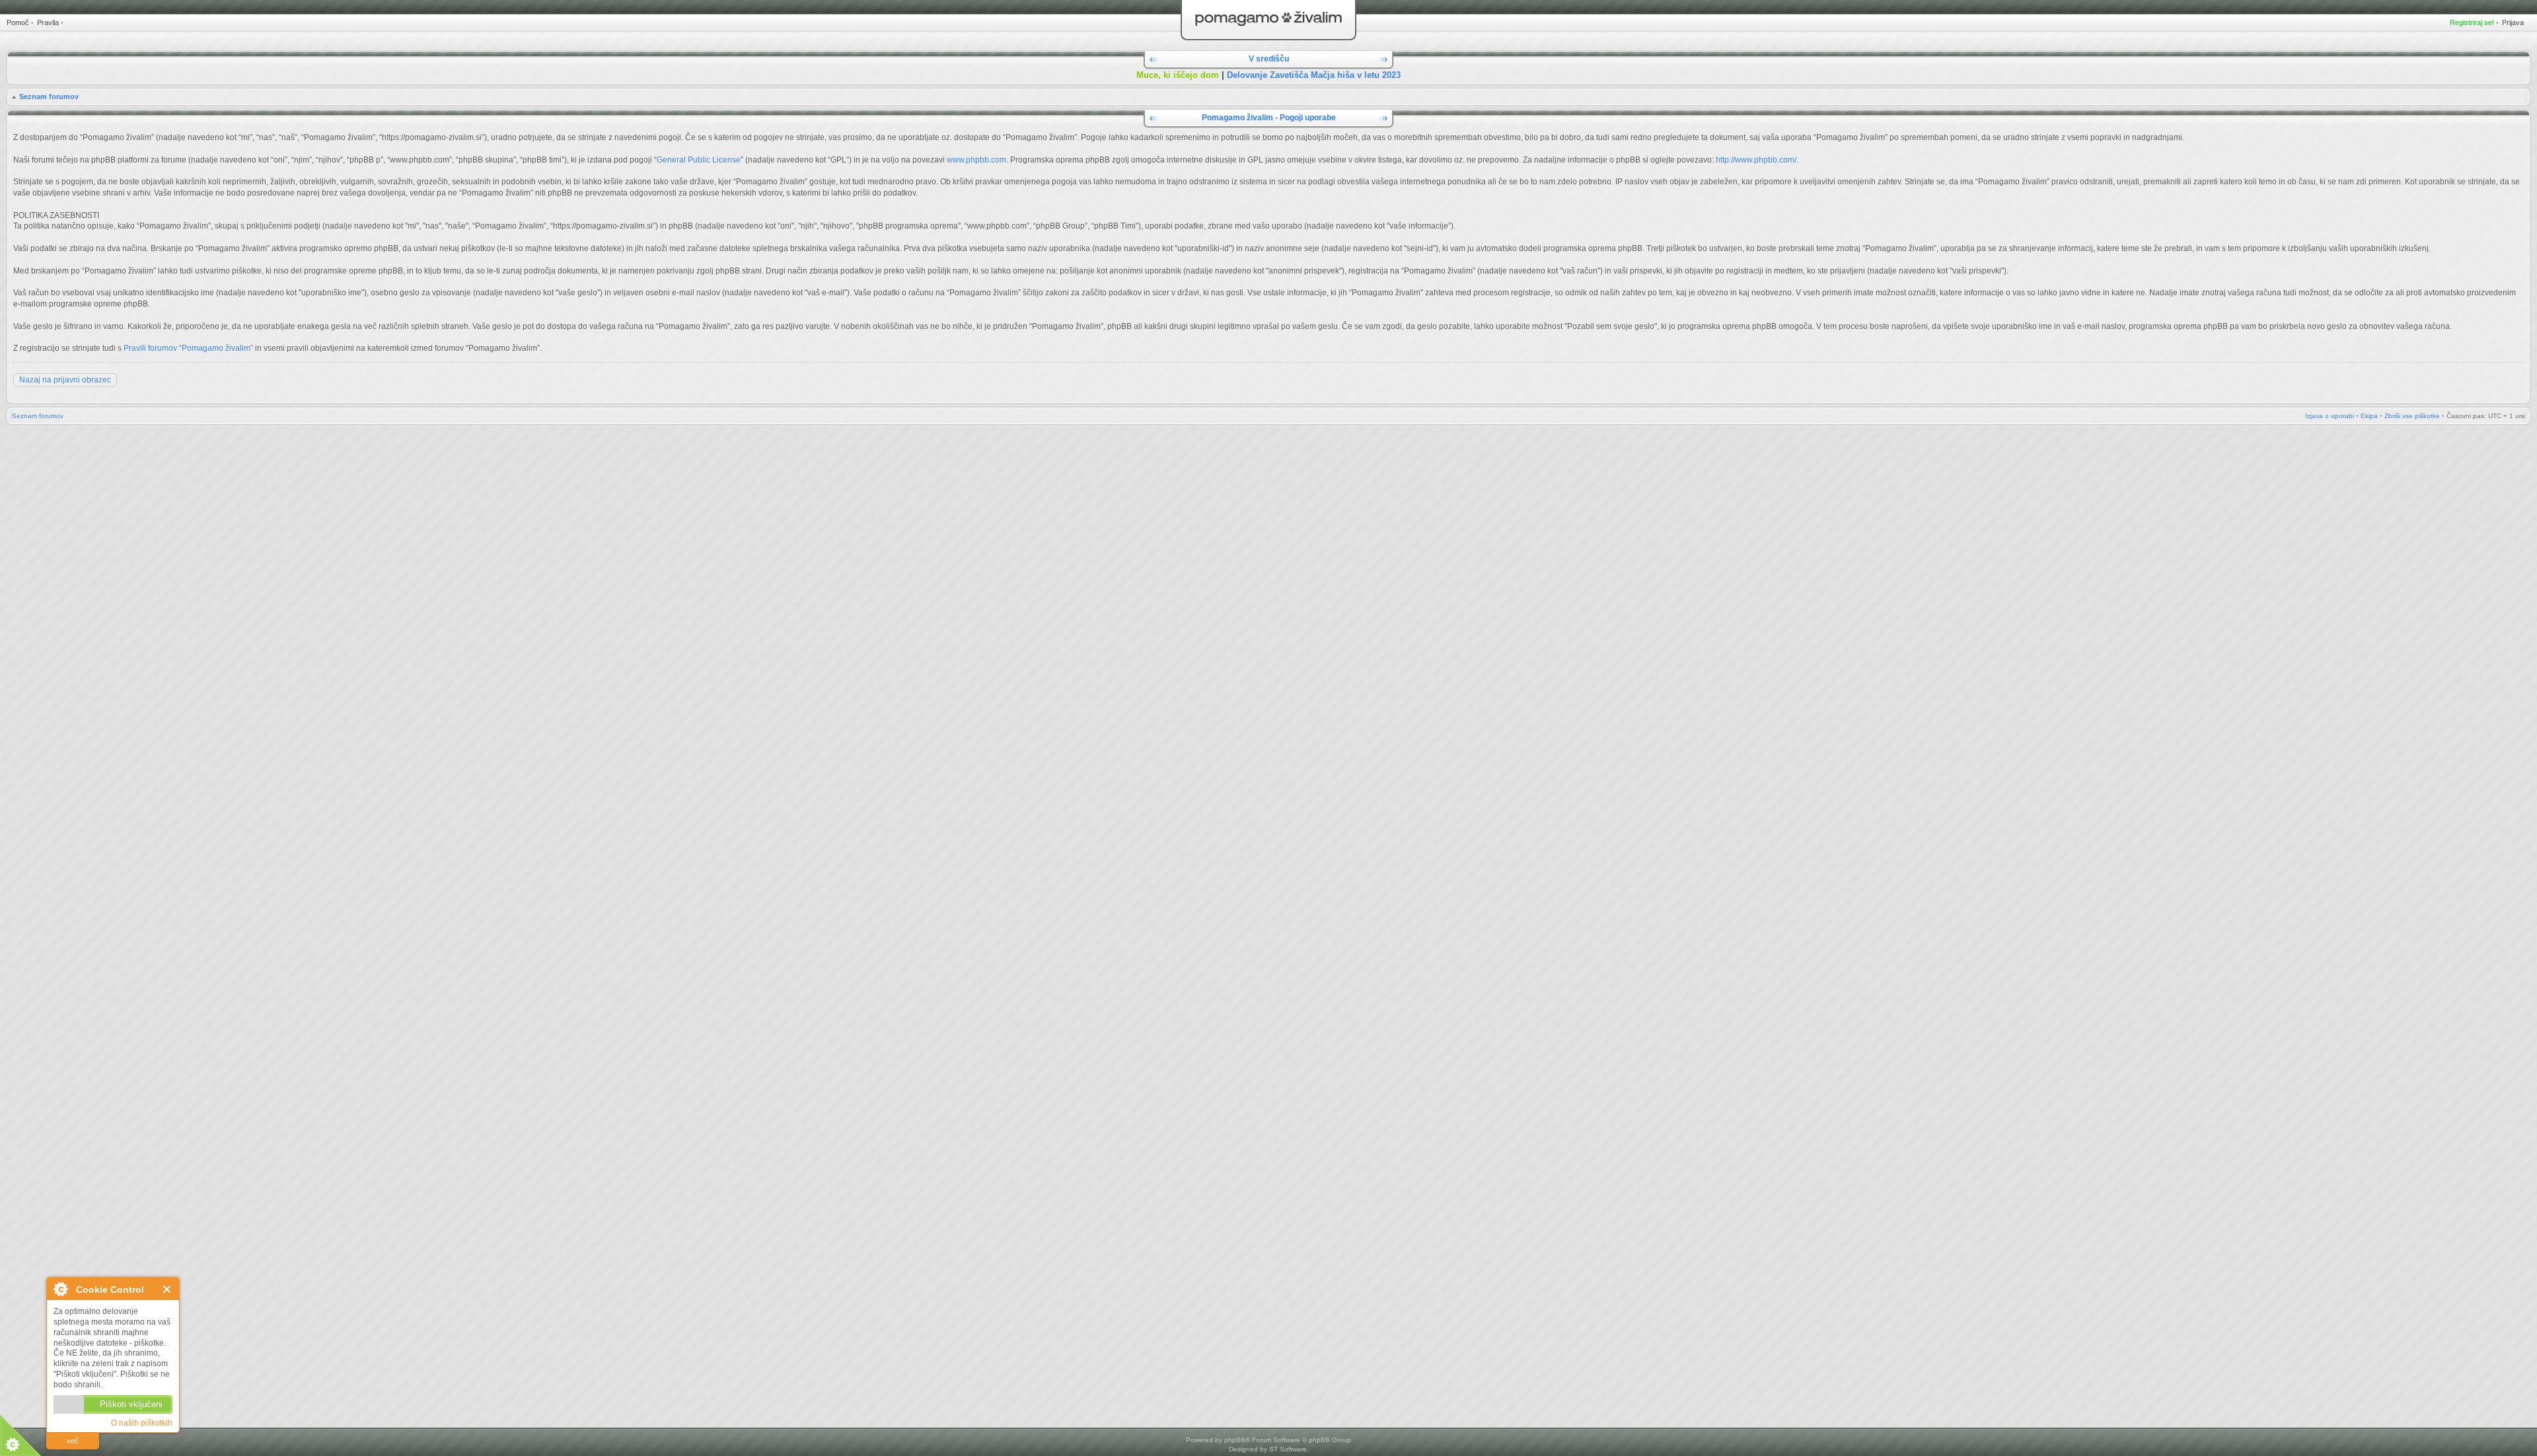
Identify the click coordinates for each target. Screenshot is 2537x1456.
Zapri (167, 1289)
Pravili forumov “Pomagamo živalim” (188, 348)
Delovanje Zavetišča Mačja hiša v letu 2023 (1314, 75)
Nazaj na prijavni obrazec (65, 380)
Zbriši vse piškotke (2412, 416)
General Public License (699, 160)
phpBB (1235, 1440)
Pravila (48, 22)
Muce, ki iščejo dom (1178, 75)
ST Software (1288, 1449)
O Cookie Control (60, 1289)
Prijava (2513, 22)
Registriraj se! (2472, 22)
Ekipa (2369, 416)
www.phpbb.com (976, 160)
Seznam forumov (49, 96)
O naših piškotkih (142, 1423)
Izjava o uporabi (2330, 416)
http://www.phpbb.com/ (1756, 160)
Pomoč (18, 22)
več (73, 1441)
